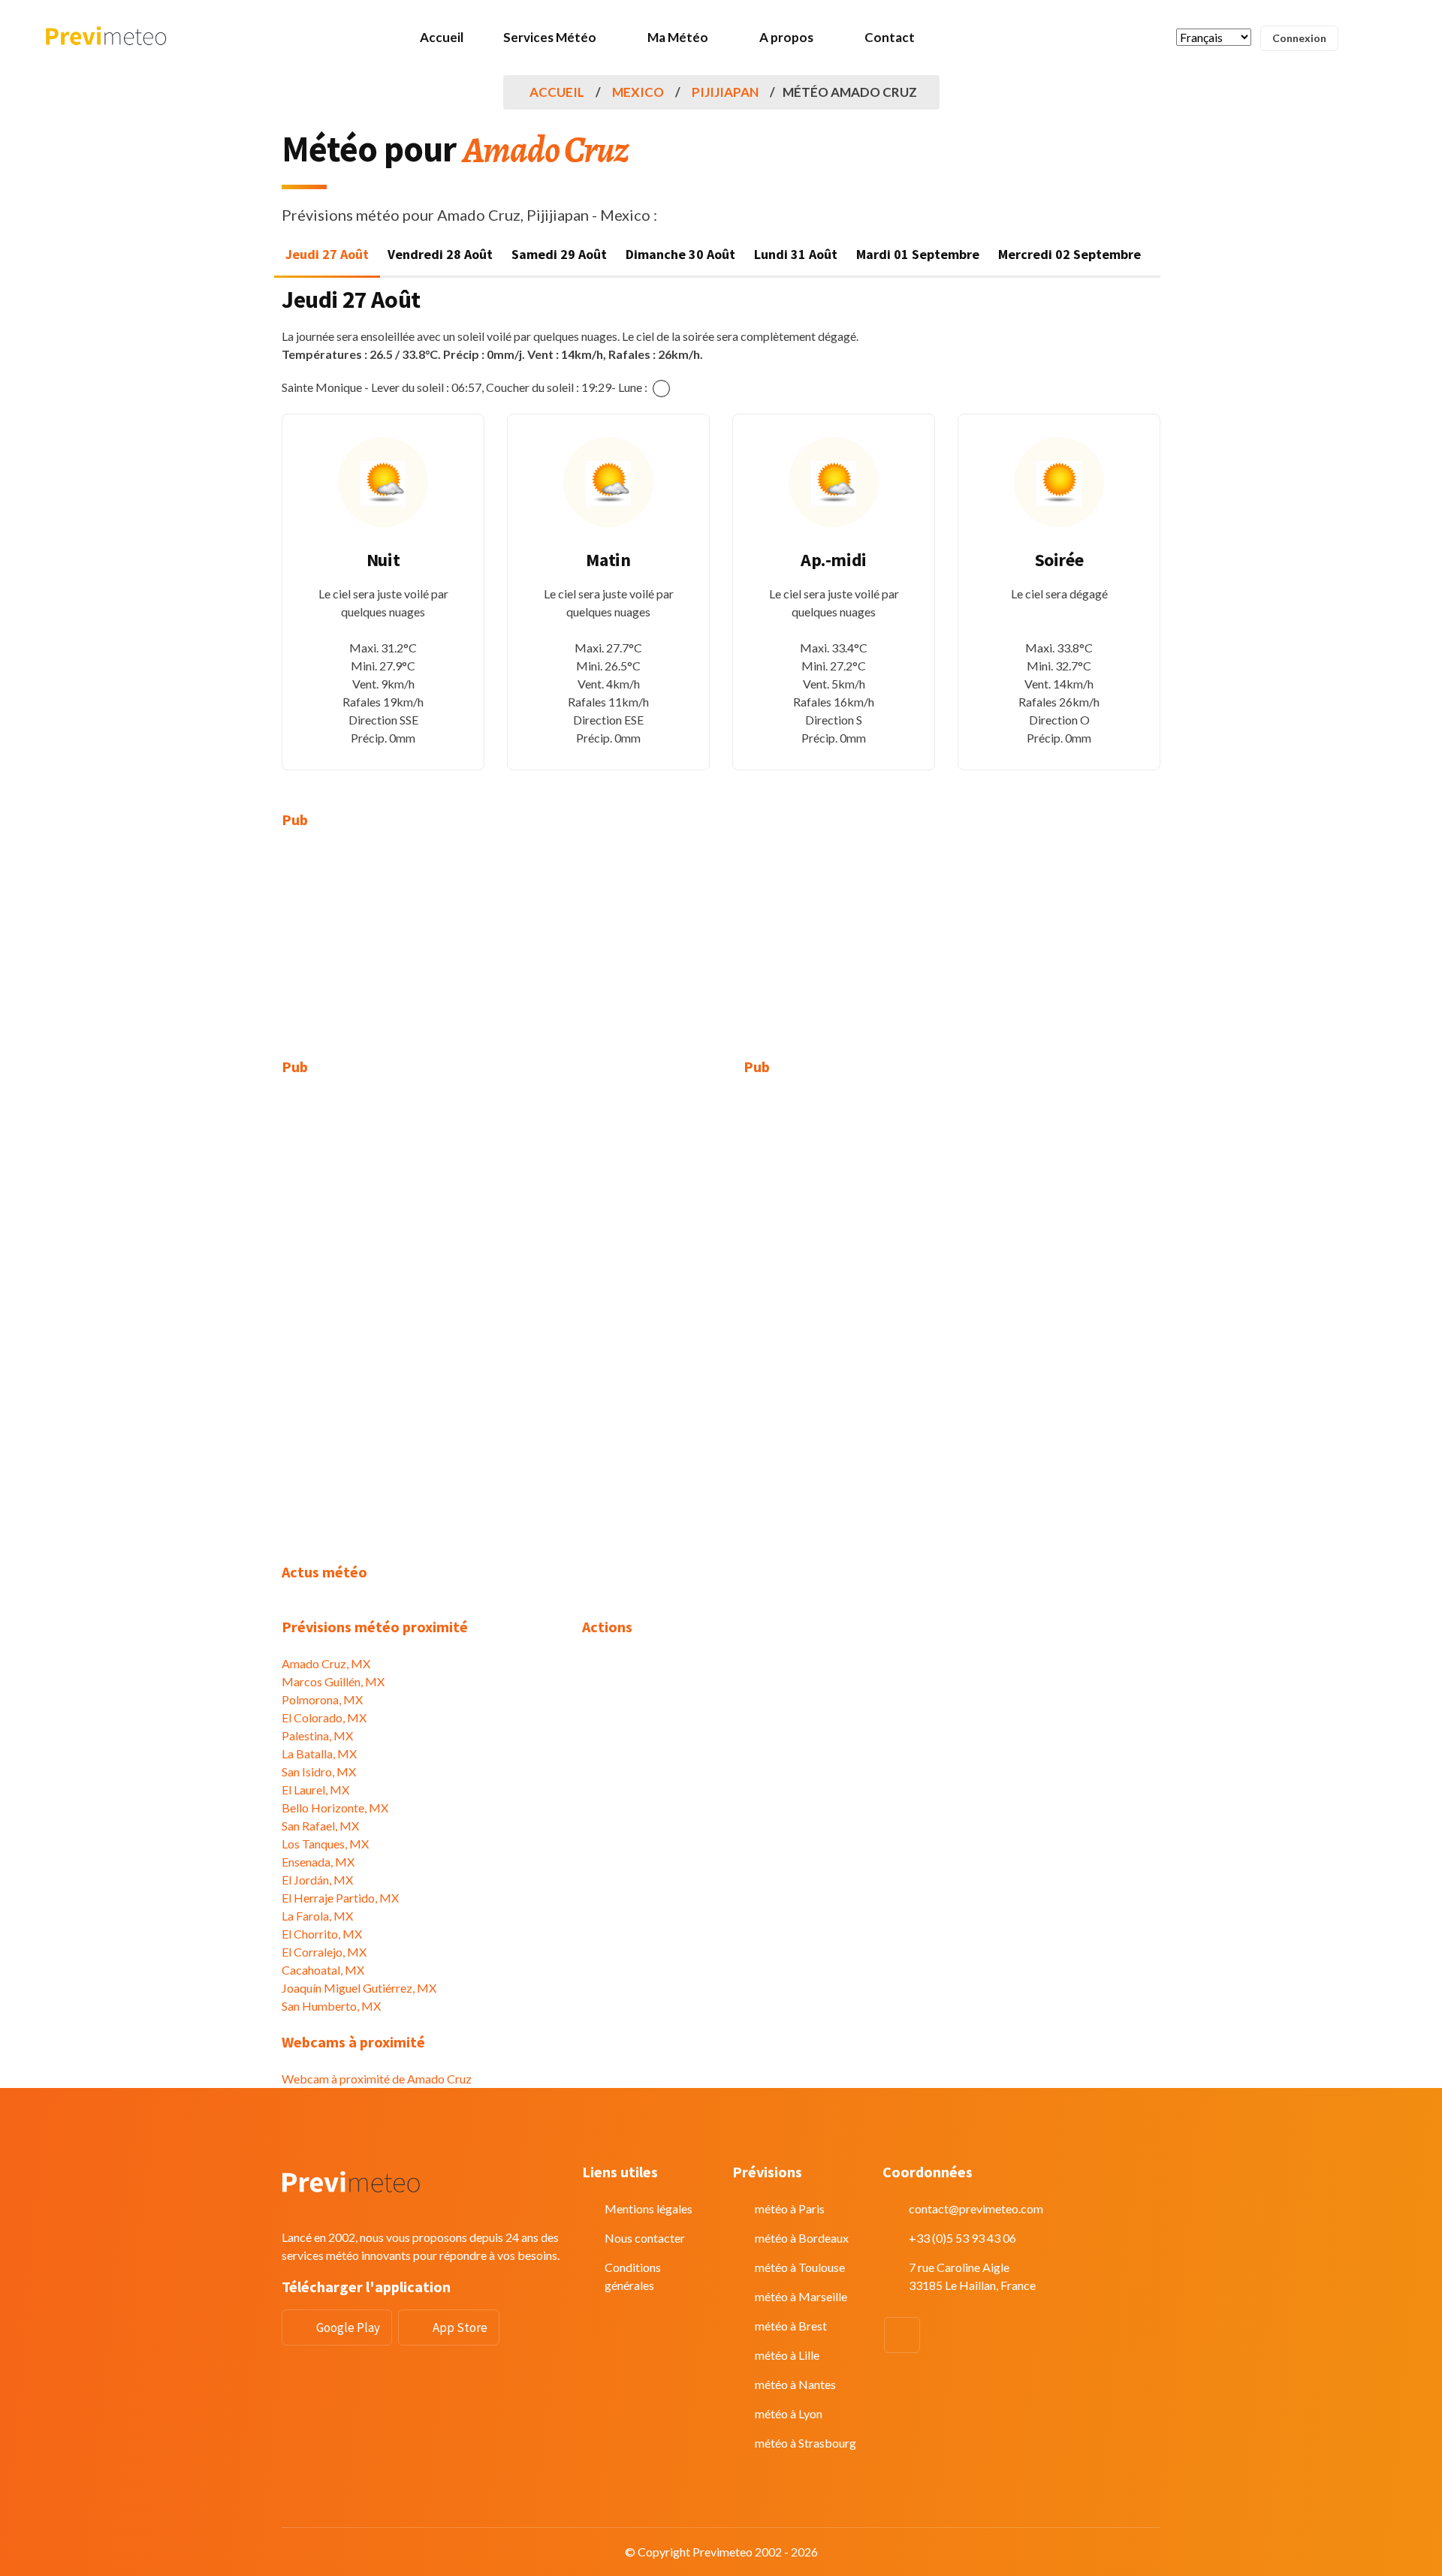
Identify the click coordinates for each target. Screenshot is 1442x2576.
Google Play (348, 2327)
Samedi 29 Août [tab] (559, 254)
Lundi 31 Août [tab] (796, 254)
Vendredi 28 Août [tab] (440, 254)
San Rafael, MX (320, 1826)
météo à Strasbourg (805, 2443)
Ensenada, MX (318, 1862)
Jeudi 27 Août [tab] (327, 254)
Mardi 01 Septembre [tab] (918, 254)
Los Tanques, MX (325, 1844)
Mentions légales (649, 2208)
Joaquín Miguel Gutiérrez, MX (359, 1988)
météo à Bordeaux (802, 2238)
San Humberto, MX (331, 2006)
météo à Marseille (801, 2296)
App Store (460, 2327)
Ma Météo (678, 37)
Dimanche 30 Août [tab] (680, 254)
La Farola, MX (317, 1916)
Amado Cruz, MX (326, 1663)
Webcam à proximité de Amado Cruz (377, 2079)
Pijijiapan (725, 92)
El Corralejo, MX (324, 1952)
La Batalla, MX (319, 1753)
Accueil (442, 37)
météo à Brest (791, 2326)
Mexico (638, 92)
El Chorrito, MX (322, 1934)
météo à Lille (787, 2355)
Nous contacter (645, 2238)
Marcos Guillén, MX (333, 1681)
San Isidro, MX (319, 1772)
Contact (890, 37)
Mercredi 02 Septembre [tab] (1069, 254)
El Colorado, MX (324, 1717)
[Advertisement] (421, 953)
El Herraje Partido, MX (340, 1898)
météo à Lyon (789, 2413)
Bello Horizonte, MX (335, 1808)
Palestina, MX (317, 1735)
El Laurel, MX (315, 1790)
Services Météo (550, 37)
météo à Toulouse (800, 2267)
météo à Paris (790, 2208)
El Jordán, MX (317, 1880)
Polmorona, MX (322, 1699)
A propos (786, 37)
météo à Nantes (795, 2384)
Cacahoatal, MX (323, 1970)
